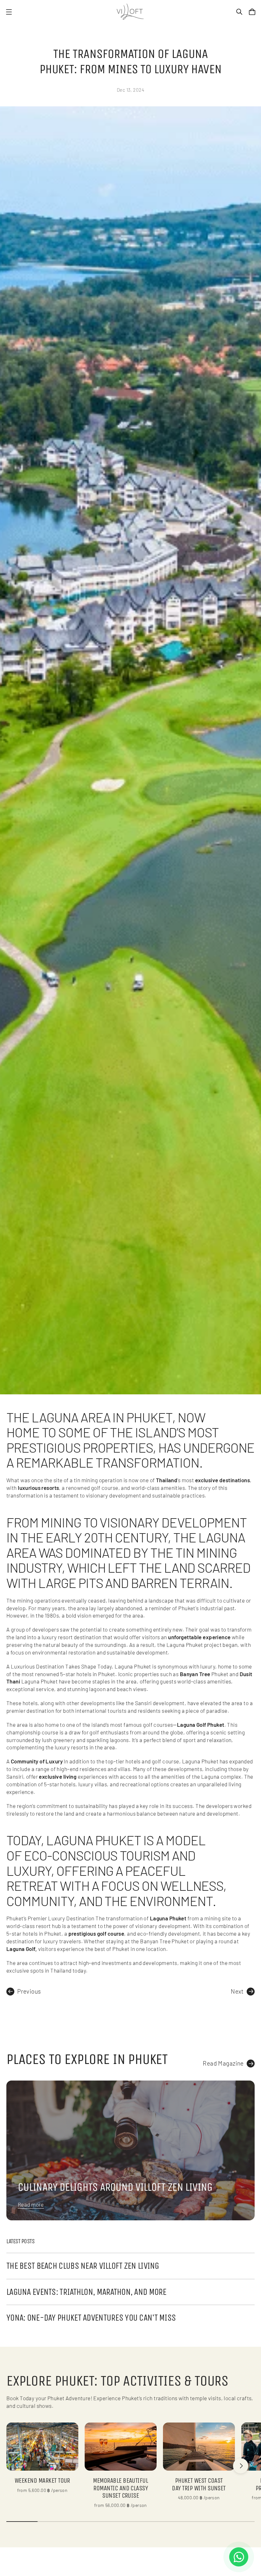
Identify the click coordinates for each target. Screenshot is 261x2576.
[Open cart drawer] (252, 12)
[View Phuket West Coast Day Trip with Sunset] (199, 2447)
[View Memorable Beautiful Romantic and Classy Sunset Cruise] (121, 2447)
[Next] (241, 2466)
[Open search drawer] (239, 12)
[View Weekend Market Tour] (42, 2447)
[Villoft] (130, 12)
